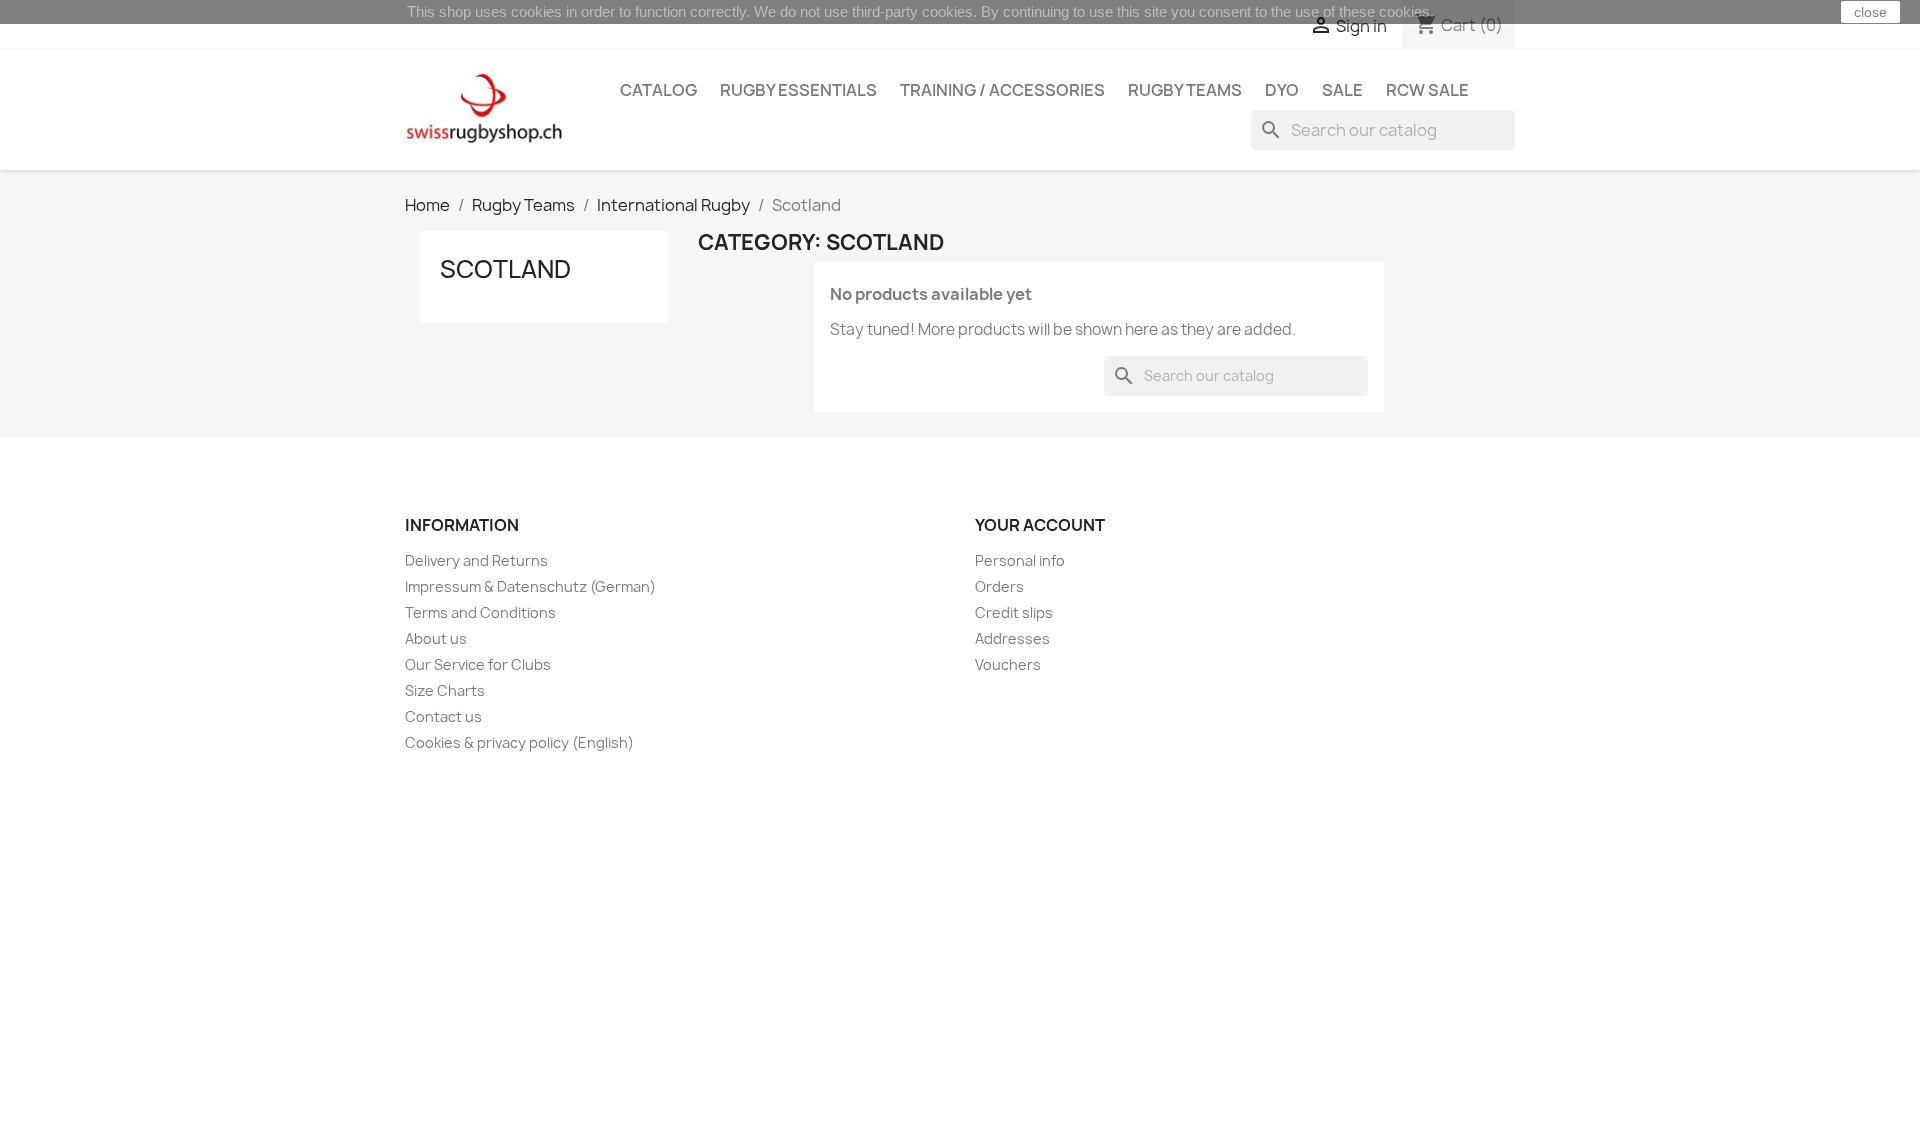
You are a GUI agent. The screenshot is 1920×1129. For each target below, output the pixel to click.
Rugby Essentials (798, 90)
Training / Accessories (1002, 90)
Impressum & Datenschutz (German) (530, 586)
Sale (1342, 90)
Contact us (443, 716)
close (1870, 12)
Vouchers (1008, 664)
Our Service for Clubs (478, 664)
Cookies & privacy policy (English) (519, 742)
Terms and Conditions (480, 612)
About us (436, 638)
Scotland (505, 269)
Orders (999, 586)
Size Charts (445, 690)
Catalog (658, 90)
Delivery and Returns (476, 560)
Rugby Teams (1185, 90)
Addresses (1012, 638)
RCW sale (1427, 90)
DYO (1282, 90)
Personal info (1020, 560)
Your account (1040, 525)
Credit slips (1014, 612)
